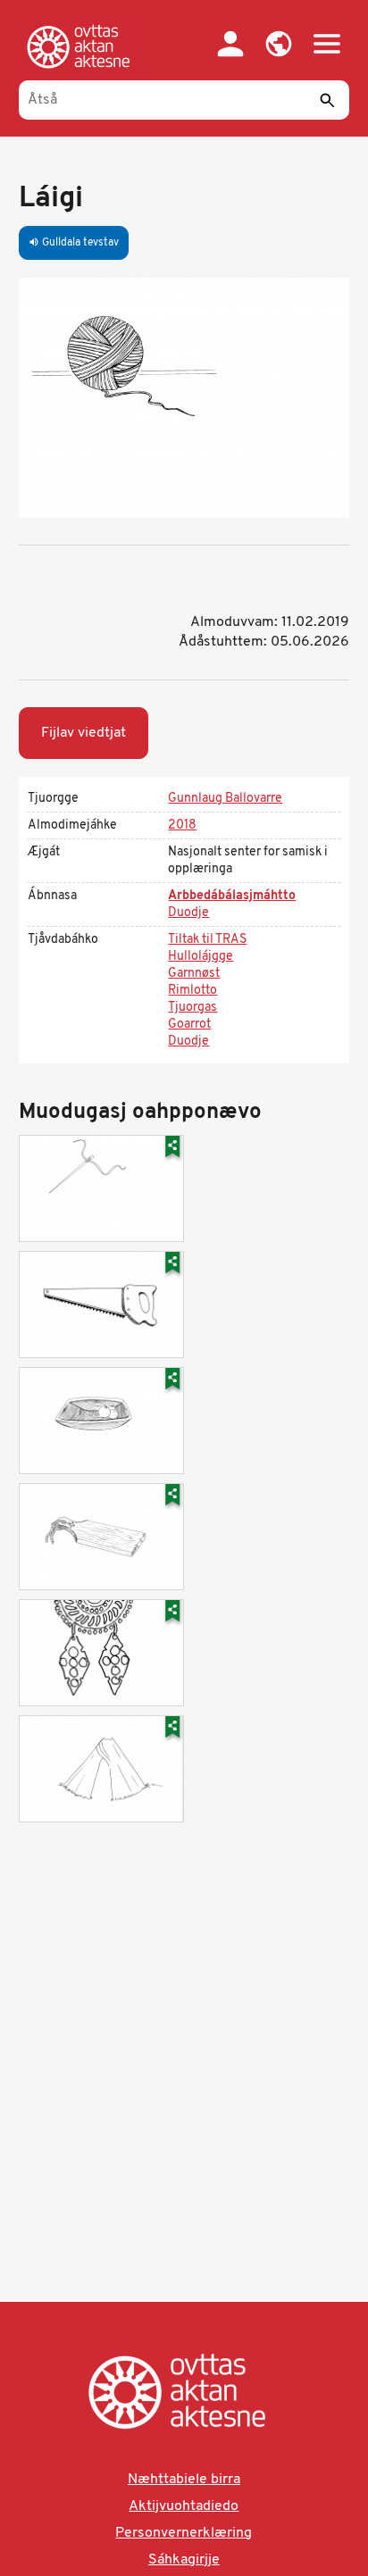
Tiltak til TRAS (207, 940)
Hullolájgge (201, 957)
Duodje (188, 913)
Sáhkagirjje (184, 2560)
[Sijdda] (82, 46)
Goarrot (189, 1025)
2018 (182, 825)
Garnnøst (194, 974)
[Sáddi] (327, 100)
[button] (279, 44)
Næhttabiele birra (184, 2480)
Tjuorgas (192, 1008)
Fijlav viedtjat (84, 733)
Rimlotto (192, 991)
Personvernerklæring (184, 2533)
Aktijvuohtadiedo (184, 2506)
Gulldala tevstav (74, 243)
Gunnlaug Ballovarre (225, 799)
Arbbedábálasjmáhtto (232, 896)
